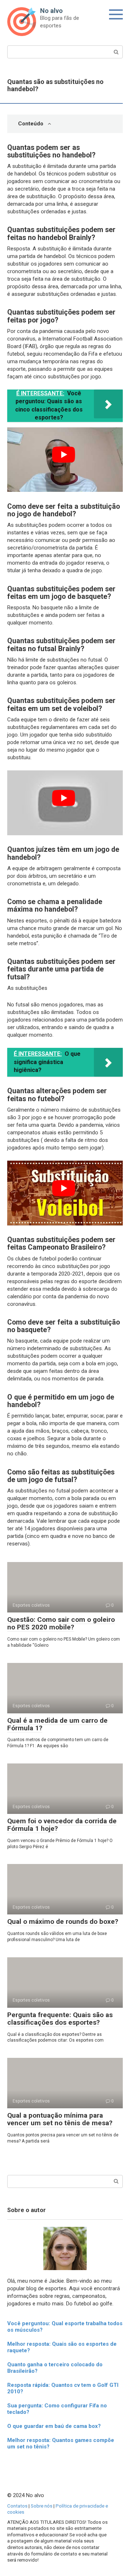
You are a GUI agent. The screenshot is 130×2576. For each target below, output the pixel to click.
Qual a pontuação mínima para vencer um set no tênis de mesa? (60, 2119)
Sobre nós (42, 2506)
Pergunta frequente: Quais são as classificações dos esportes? (60, 2019)
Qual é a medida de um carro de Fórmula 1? (57, 1724)
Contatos (17, 2506)
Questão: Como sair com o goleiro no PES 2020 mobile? (61, 1623)
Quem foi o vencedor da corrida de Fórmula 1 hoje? (62, 1825)
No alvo (51, 11)
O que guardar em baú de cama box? (54, 2426)
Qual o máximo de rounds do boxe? (63, 1921)
